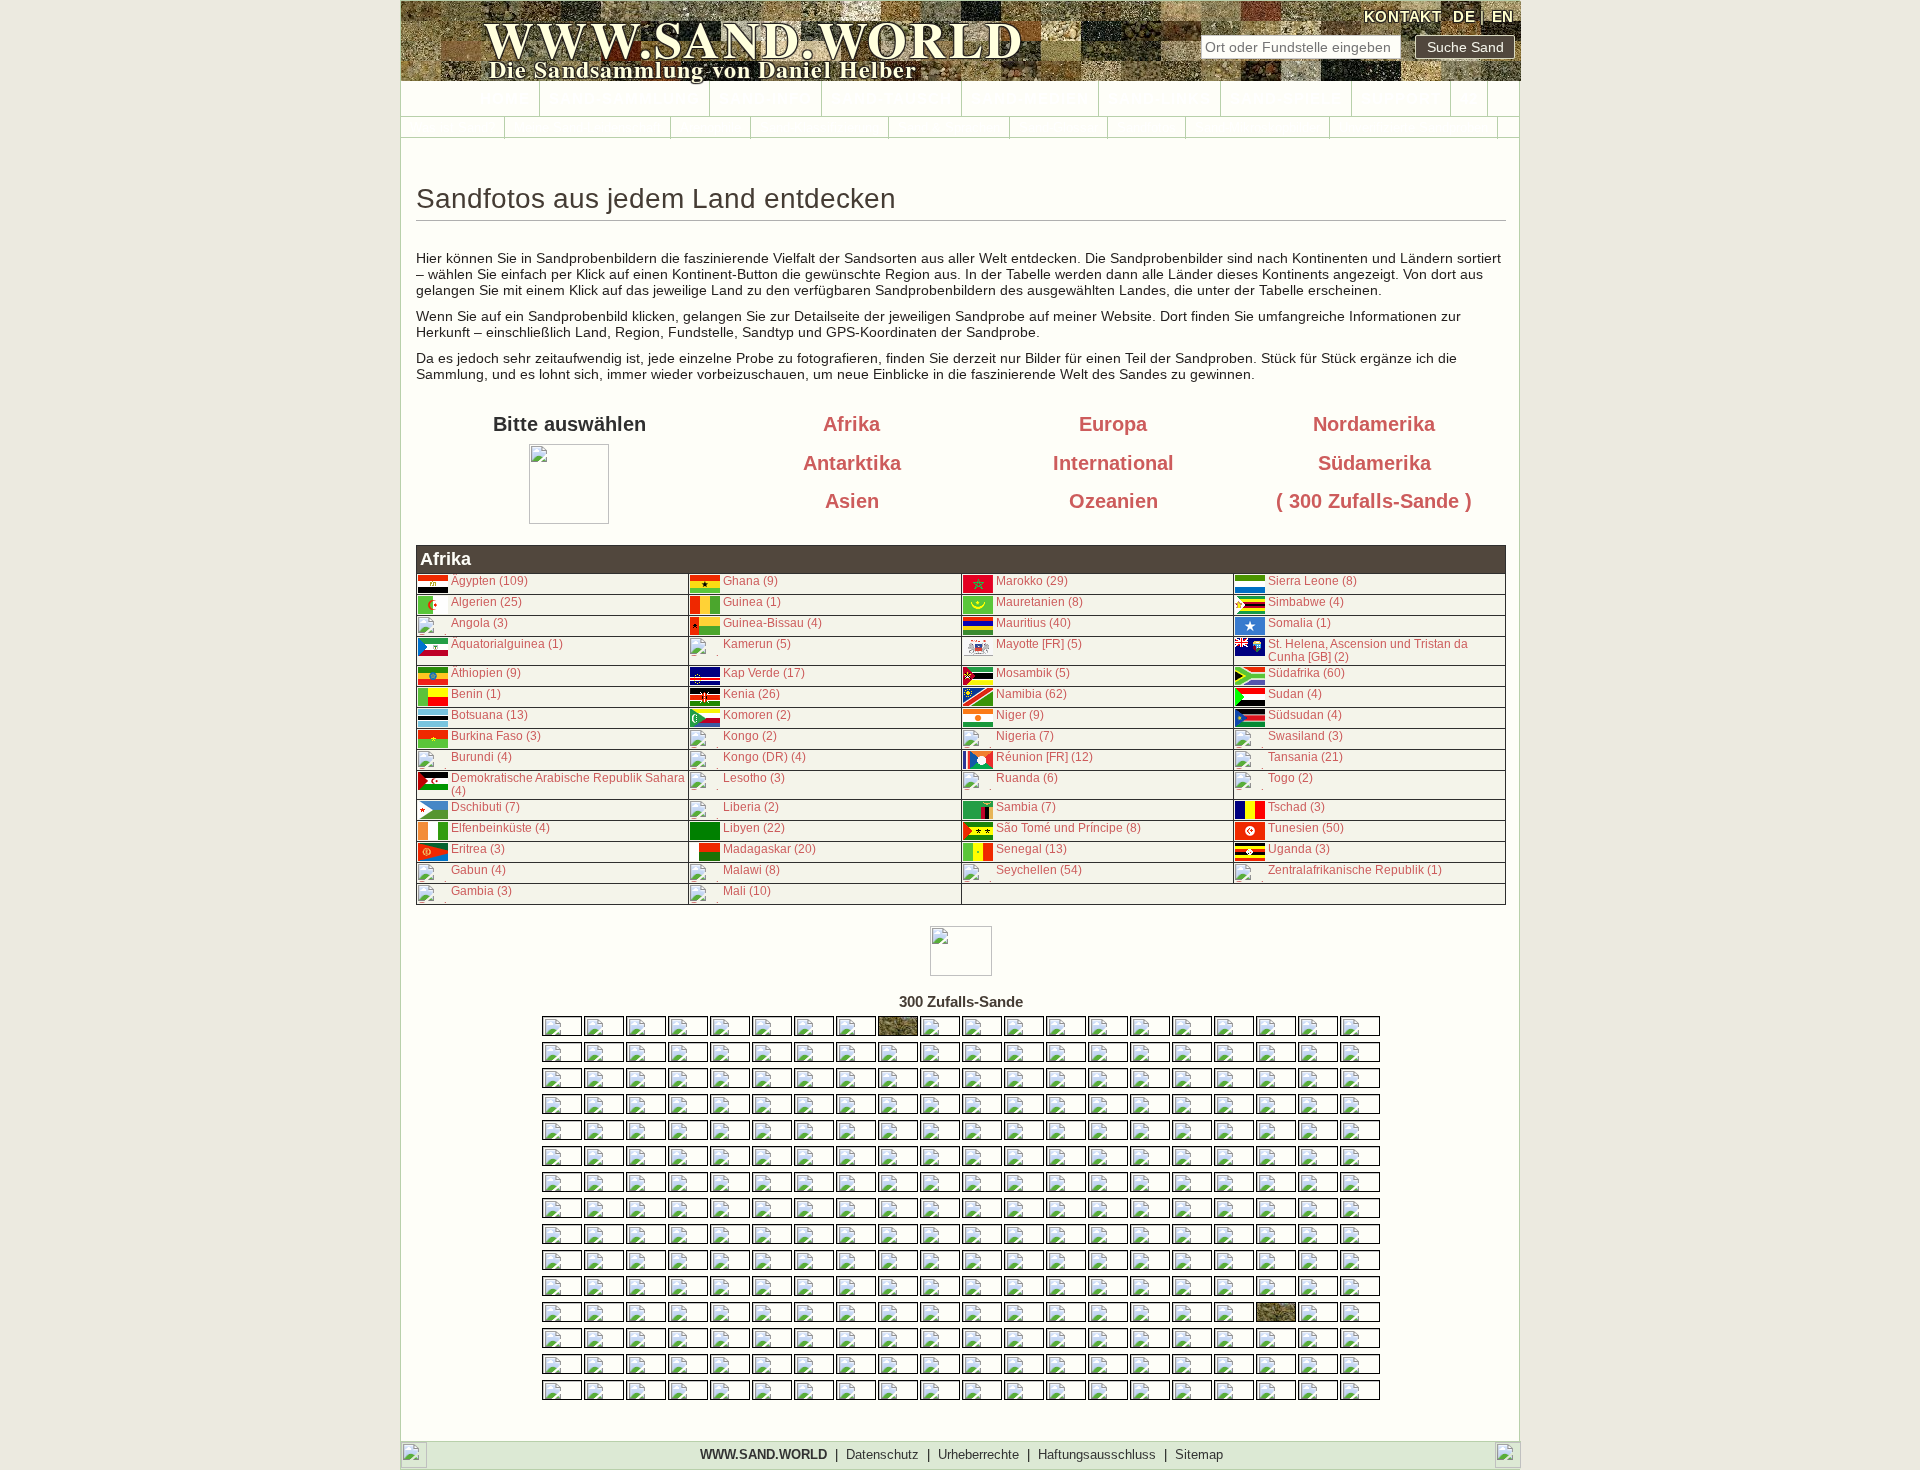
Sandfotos (1146, 127)
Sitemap (1199, 1454)
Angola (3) (479, 623)
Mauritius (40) (1033, 623)
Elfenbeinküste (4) (500, 828)
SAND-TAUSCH (891, 98)
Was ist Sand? (452, 127)
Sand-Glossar (1058, 127)
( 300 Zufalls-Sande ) (1374, 501)
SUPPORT (1401, 98)
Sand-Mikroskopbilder (1257, 127)
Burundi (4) (481, 757)
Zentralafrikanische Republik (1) (1355, 870)
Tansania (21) (1305, 757)
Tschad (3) (1296, 807)
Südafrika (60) (1306, 673)
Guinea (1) (752, 602)
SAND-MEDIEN (1030, 98)
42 (1469, 98)
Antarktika (852, 463)
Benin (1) (476, 694)
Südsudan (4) (1305, 715)
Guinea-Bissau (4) (772, 623)
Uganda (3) (1299, 849)
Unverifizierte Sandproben (1413, 127)
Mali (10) (747, 891)
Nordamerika (1374, 424)
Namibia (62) (1031, 694)
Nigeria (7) (1025, 736)
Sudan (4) (1295, 694)
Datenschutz (882, 1454)
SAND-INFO (765, 98)
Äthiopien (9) (486, 673)
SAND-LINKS (1159, 98)
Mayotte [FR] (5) (1039, 644)
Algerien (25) (486, 602)
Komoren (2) (757, 715)
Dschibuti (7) (485, 807)
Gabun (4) (478, 870)
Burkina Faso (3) (496, 736)
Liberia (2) (751, 807)
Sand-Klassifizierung (819, 127)
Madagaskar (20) (769, 849)
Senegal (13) (1031, 849)
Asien (852, 501)
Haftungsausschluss (1097, 1454)
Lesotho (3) (754, 778)
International (1113, 463)
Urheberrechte (978, 1454)
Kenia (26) (751, 694)
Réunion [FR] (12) (1044, 757)
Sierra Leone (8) (1312, 581)
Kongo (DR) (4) (764, 757)
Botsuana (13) (489, 715)
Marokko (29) (1032, 581)
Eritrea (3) (478, 849)
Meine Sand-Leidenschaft (587, 127)
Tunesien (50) (1306, 828)
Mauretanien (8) (1039, 602)
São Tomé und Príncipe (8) (1068, 828)
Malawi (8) (751, 870)
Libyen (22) (754, 828)
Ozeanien (1113, 501)
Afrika (851, 424)
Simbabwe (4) (1306, 602)
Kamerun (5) (757, 644)
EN (1503, 16)
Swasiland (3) (1305, 736)
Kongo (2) (750, 736)
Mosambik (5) (1033, 673)
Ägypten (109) (489, 581)
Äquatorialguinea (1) (507, 644)
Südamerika (1374, 463)
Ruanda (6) (1027, 778)
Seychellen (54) (1039, 870)
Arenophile (710, 127)
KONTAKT (1403, 16)
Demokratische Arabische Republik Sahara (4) (568, 784)
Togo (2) (1290, 778)
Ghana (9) (750, 581)
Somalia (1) (1299, 623)
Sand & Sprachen (949, 127)
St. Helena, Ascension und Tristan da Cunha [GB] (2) (1368, 650)
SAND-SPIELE (1286, 98)
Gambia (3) (481, 891)
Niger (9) (1020, 715)
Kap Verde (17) (764, 673)
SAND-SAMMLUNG (624, 98)
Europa (1113, 424)
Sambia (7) (1026, 807)
